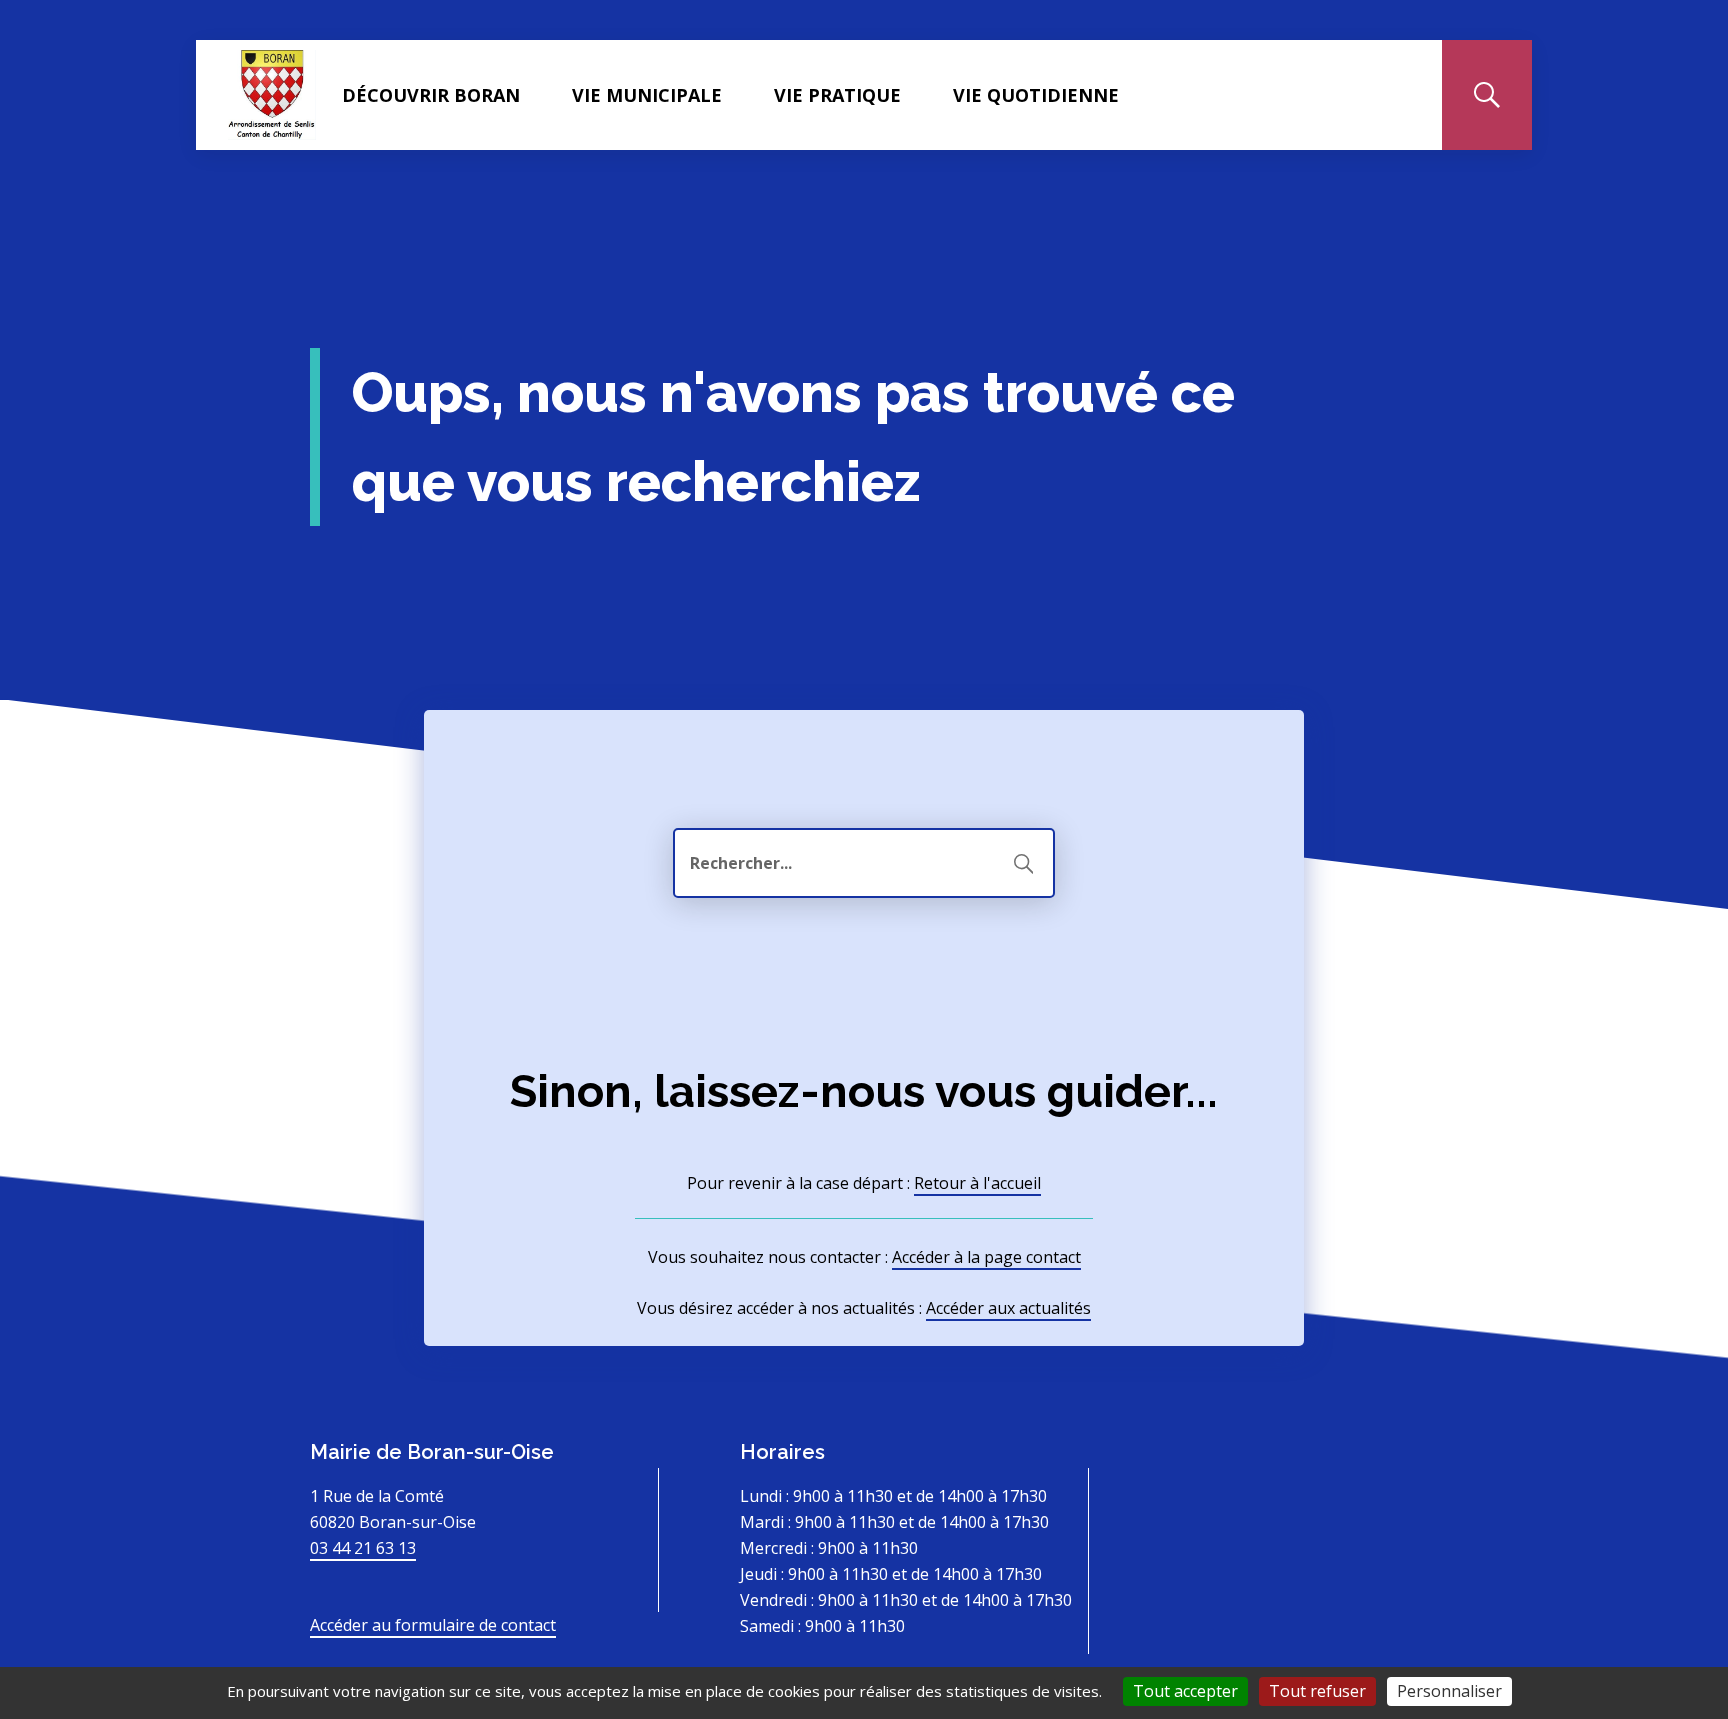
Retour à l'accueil (977, 1183)
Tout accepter (1185, 1691)
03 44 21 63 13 (363, 1548)
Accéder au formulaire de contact (433, 1625)
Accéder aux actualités (1008, 1308)
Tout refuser (1317, 1691)
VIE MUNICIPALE (647, 95)
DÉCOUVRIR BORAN (431, 95)
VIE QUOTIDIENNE (1036, 95)
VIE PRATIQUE (837, 95)
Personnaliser (1449, 1691)
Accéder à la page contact (986, 1257)
